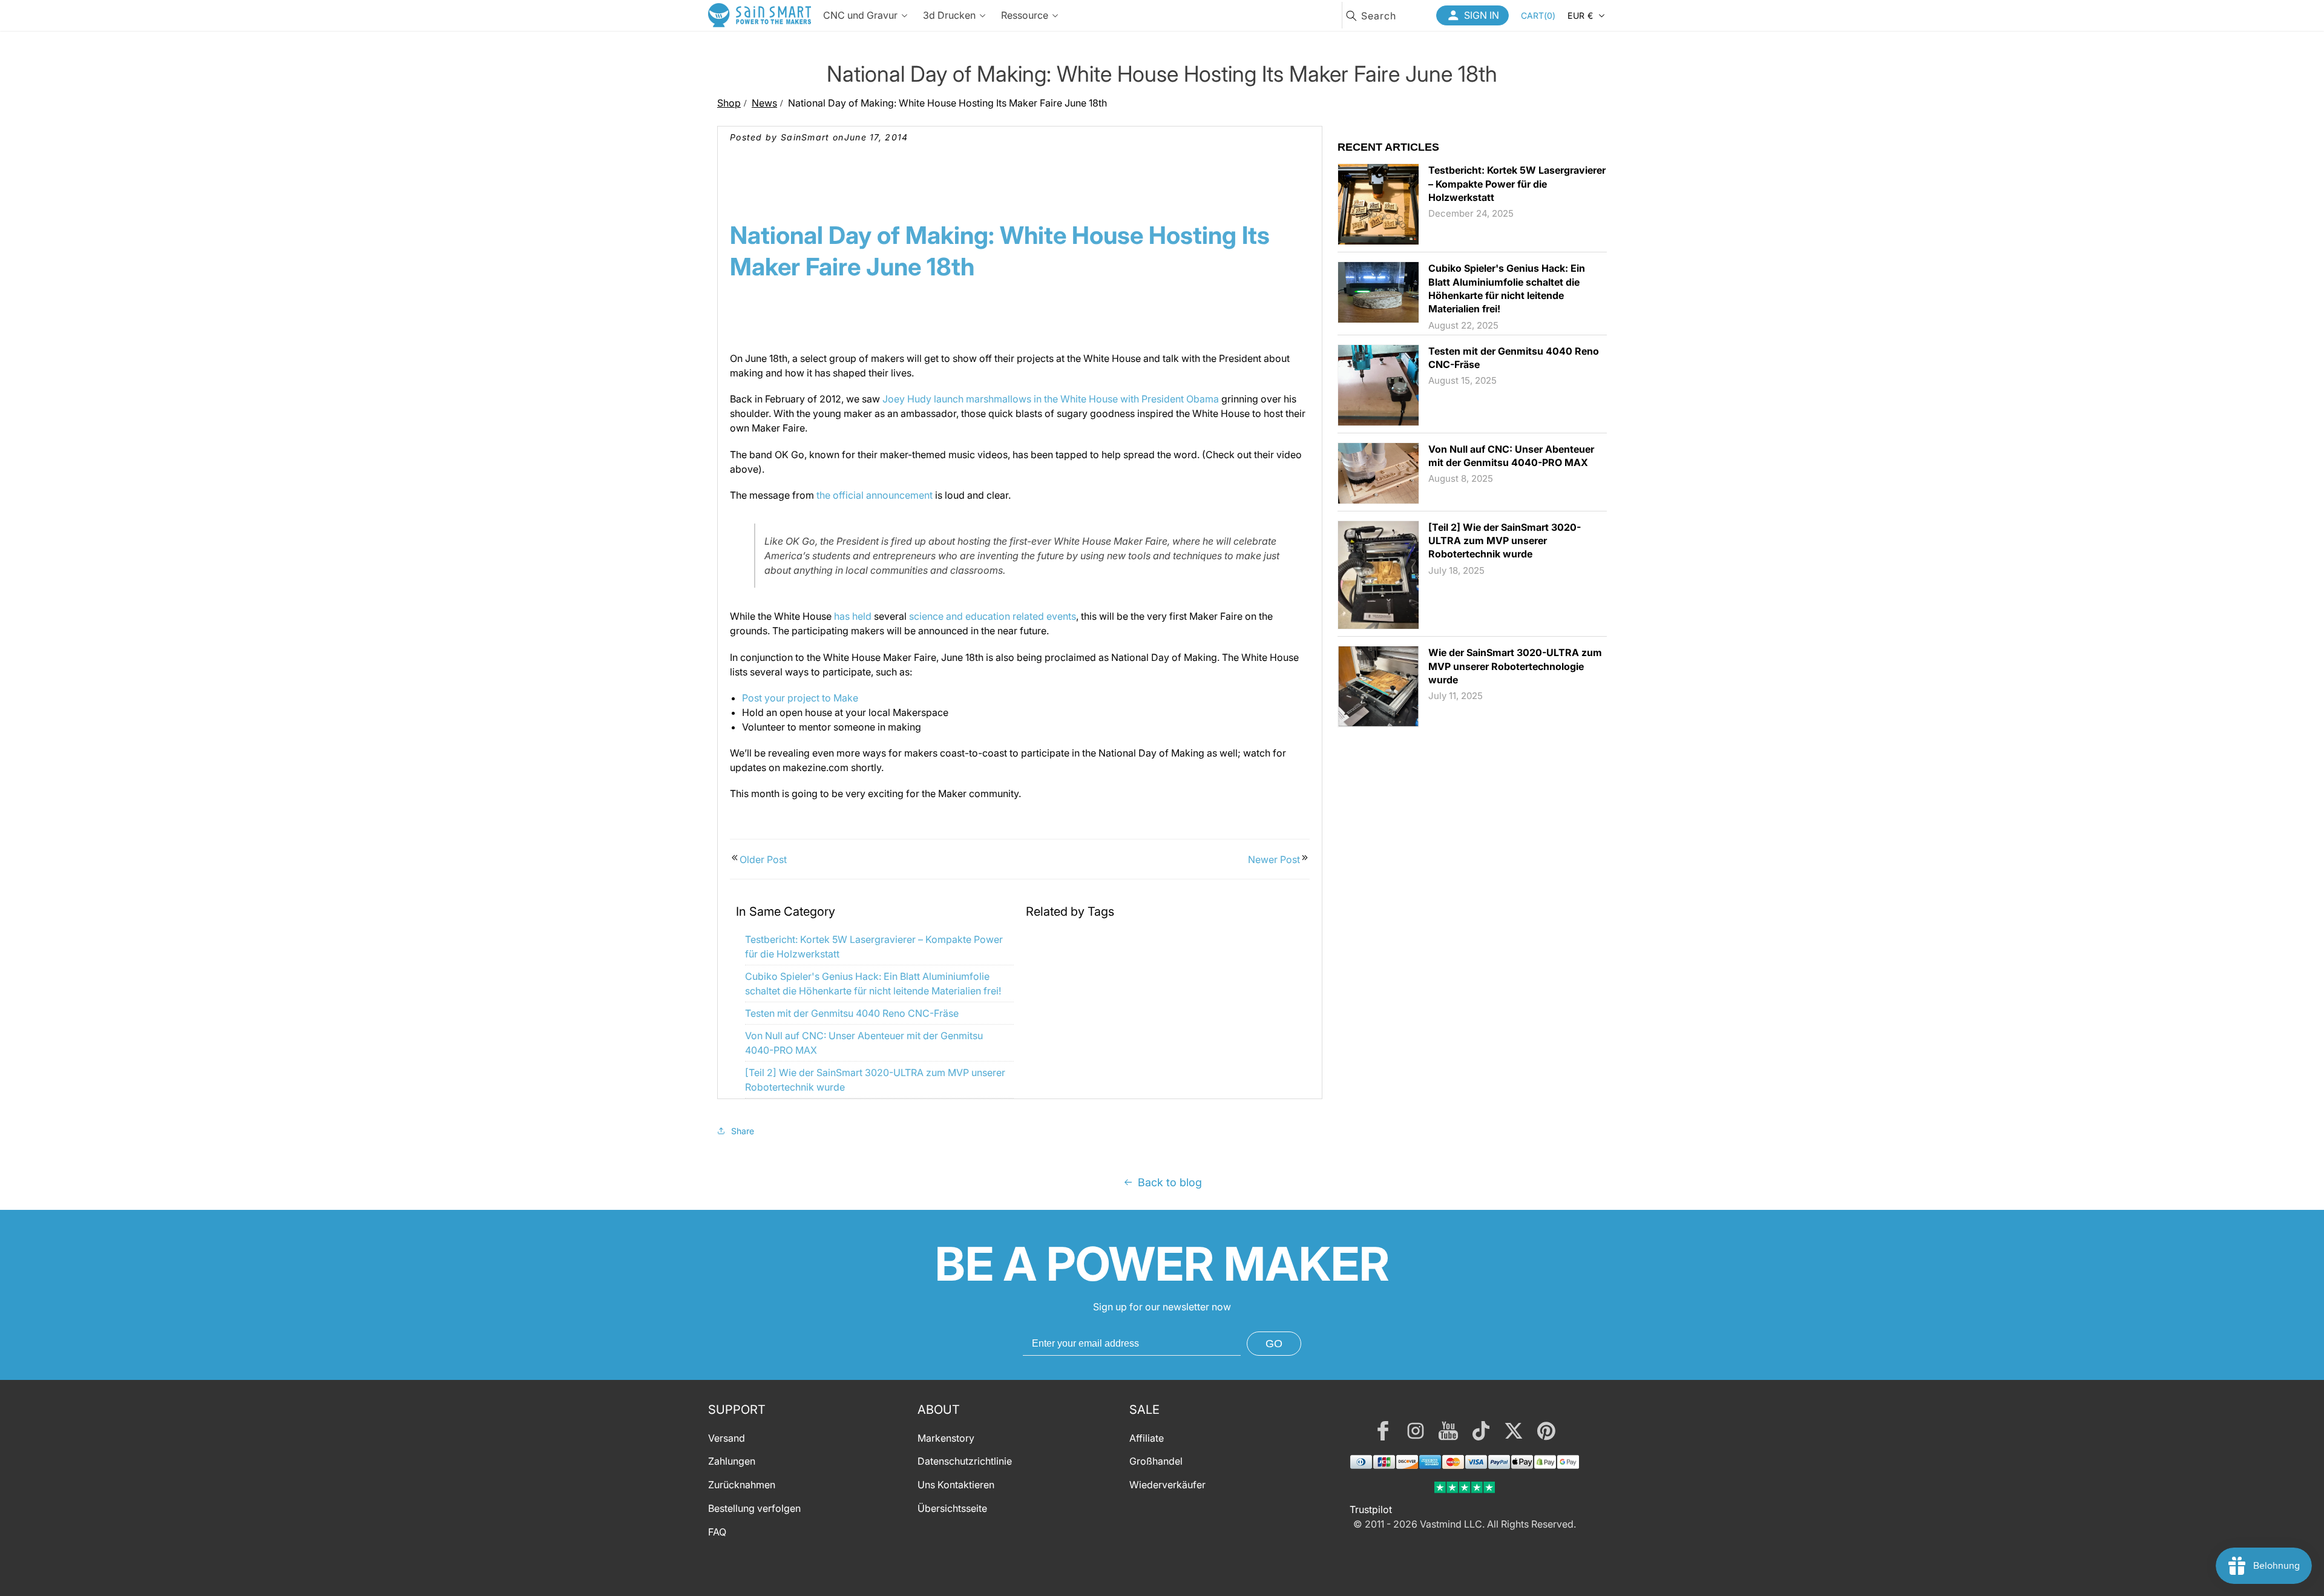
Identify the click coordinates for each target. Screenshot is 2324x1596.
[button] (1538, 15)
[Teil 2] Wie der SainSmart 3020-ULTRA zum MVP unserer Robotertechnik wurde (1505, 541)
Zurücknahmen (742, 1485)
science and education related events (993, 616)
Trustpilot (1371, 1509)
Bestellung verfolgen (754, 1508)
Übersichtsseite (952, 1508)
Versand (727, 1438)
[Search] (1351, 16)
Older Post (763, 859)
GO (1274, 1344)
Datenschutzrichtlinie (965, 1462)
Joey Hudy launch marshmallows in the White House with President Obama (1051, 399)
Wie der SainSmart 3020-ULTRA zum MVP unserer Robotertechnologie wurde (1515, 666)
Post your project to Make (800, 698)
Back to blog (1170, 1182)
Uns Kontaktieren (956, 1485)
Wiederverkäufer (1167, 1485)
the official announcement (875, 495)
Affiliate (1147, 1438)
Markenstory (946, 1438)
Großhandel (1156, 1462)
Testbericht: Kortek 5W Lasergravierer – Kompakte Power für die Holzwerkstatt (1517, 184)
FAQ (717, 1532)
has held (853, 616)
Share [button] (743, 1131)
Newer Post (1274, 859)
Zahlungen (732, 1462)
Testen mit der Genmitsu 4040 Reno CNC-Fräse (852, 1013)
